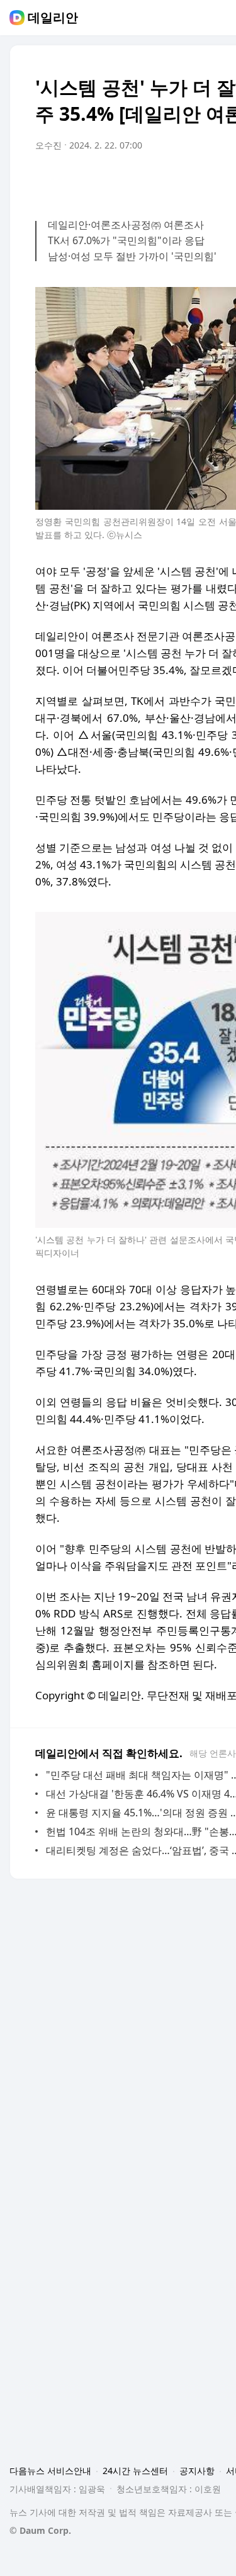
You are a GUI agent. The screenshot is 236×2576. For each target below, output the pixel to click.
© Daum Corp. (40, 2530)
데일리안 (53, 18)
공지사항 (197, 2471)
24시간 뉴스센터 (135, 2471)
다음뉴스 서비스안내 (50, 2471)
